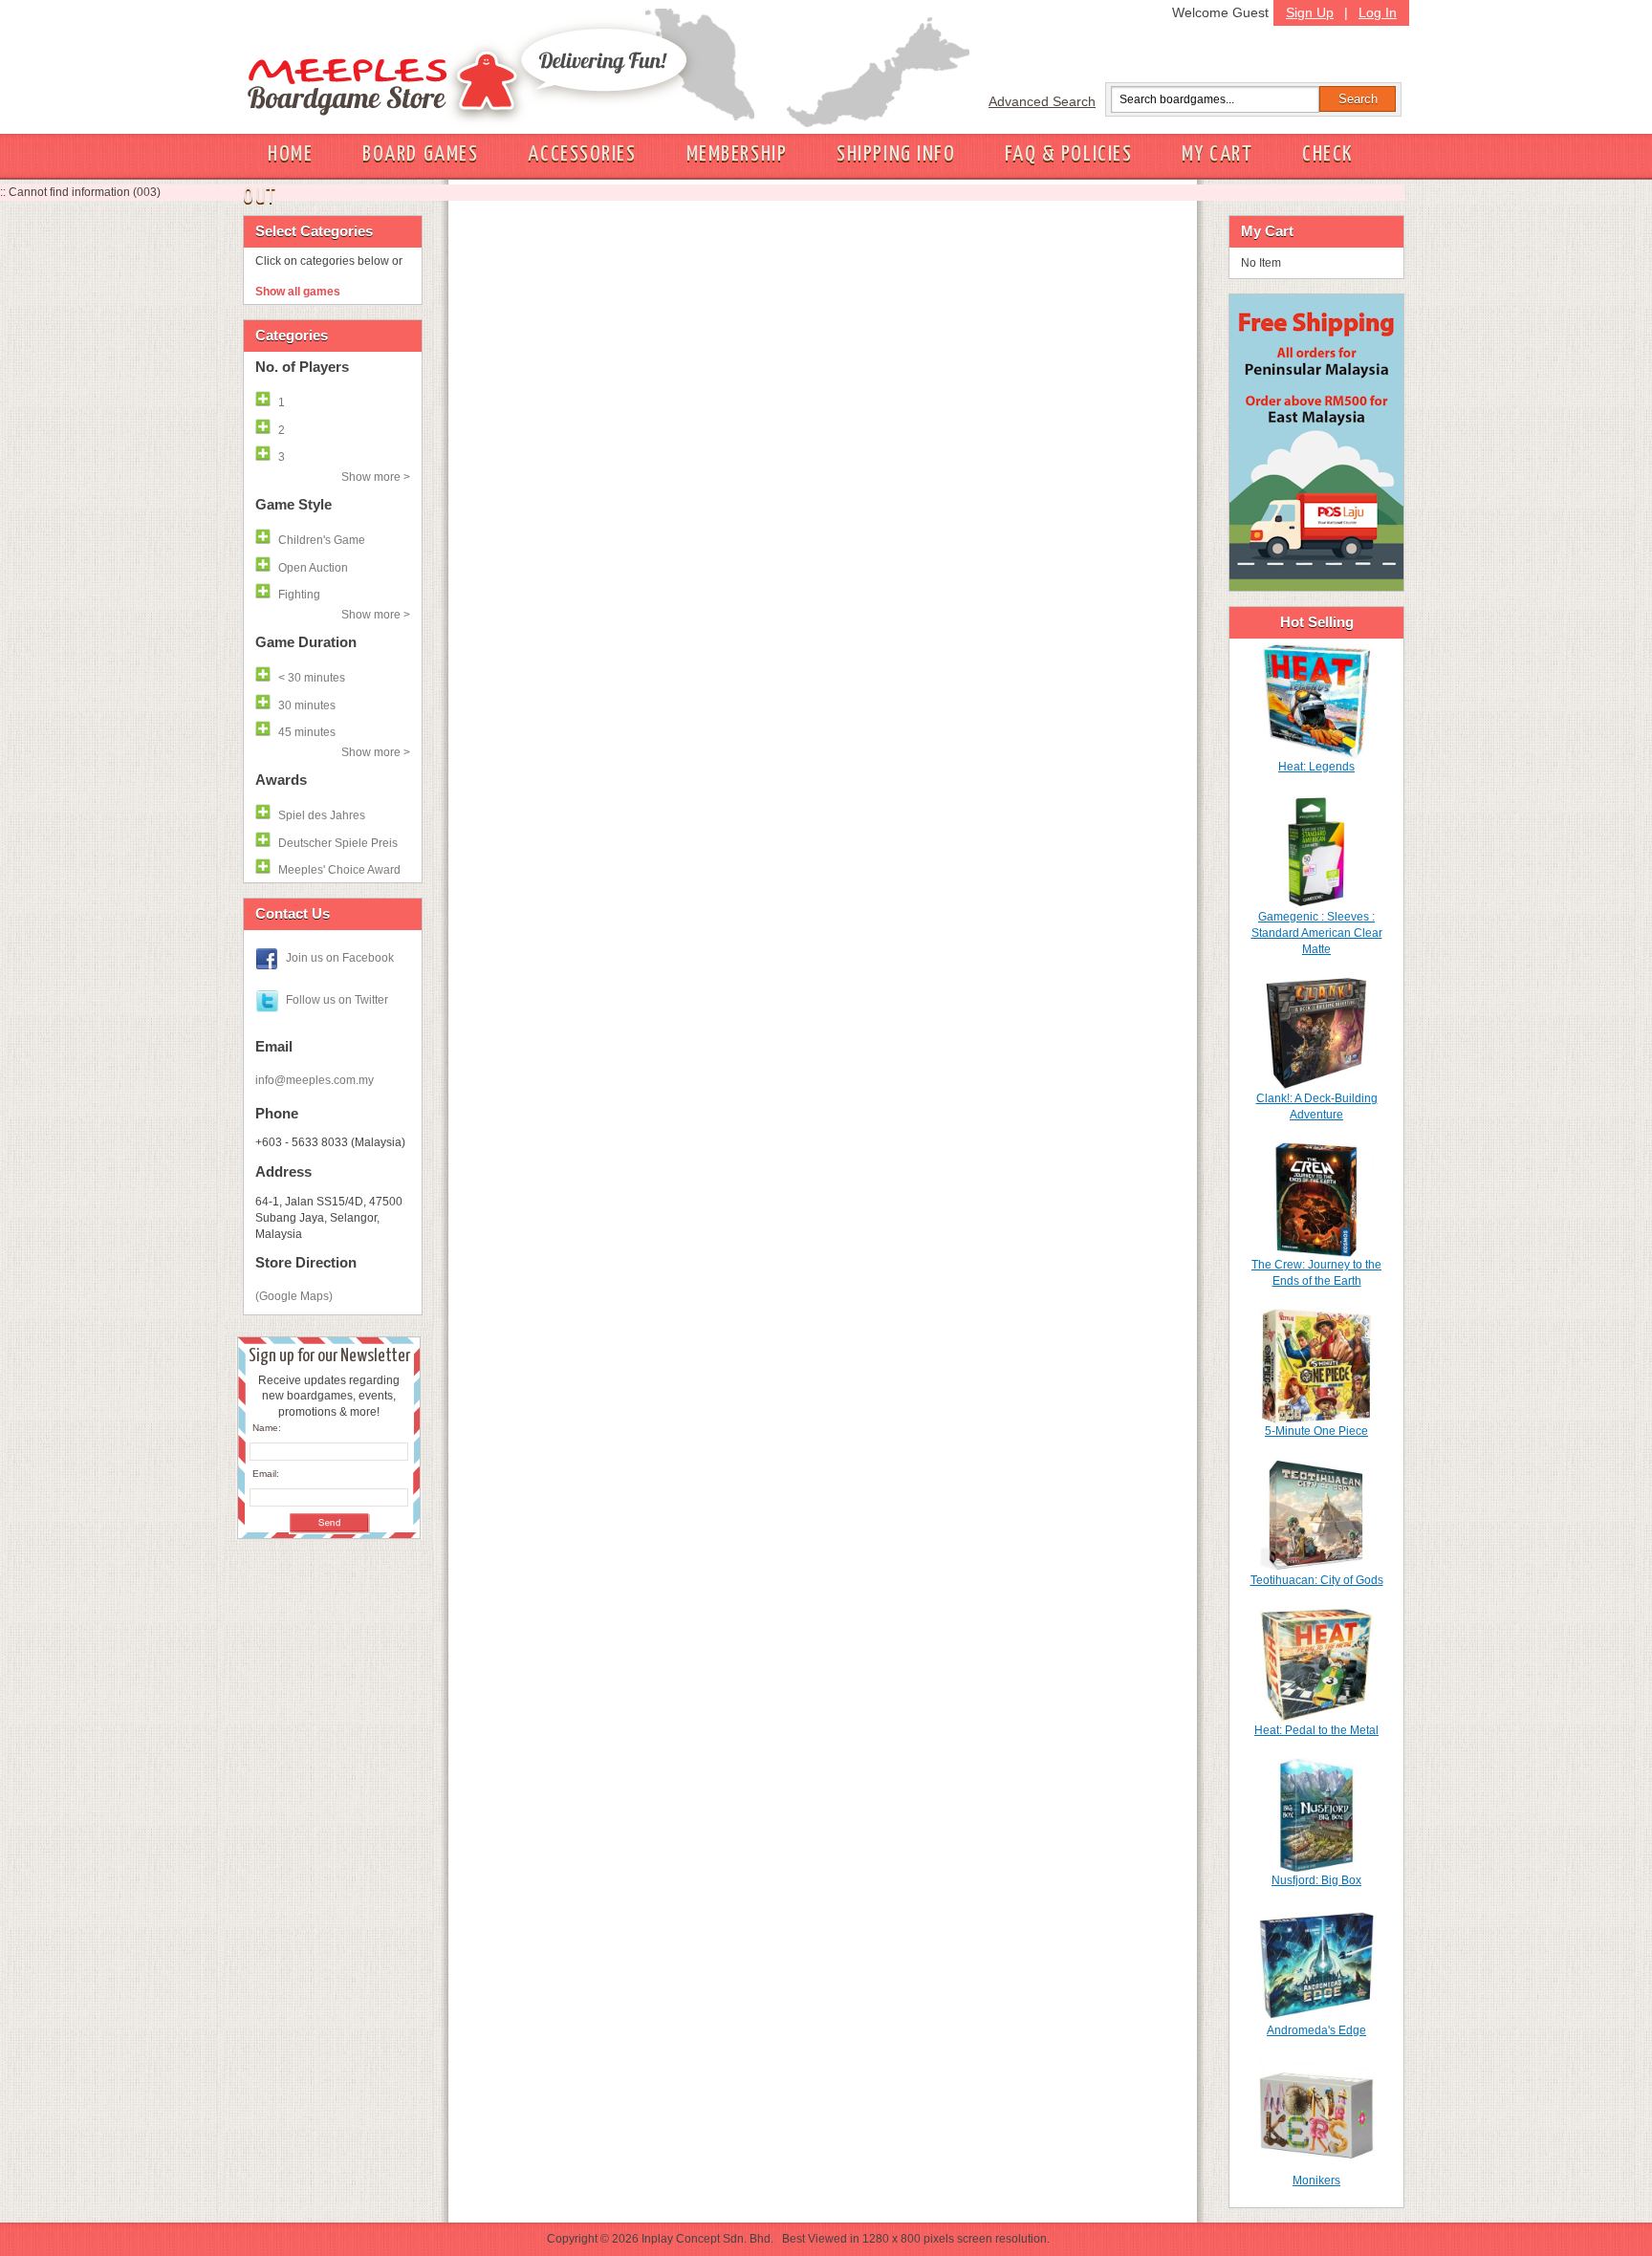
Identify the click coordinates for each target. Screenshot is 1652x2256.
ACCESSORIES (582, 154)
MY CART (1217, 154)
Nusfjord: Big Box (1316, 1880)
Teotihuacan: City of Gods (1317, 1580)
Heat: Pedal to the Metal (1316, 1730)
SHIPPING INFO (896, 154)
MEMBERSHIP (737, 154)
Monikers (1316, 2180)
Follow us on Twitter (337, 1000)
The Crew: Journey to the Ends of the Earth (1316, 1273)
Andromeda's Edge (1316, 2030)
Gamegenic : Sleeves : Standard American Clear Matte (1317, 933)
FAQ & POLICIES (1068, 154)
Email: (266, 1474)
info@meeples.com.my (315, 1080)
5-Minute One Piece (1316, 1431)
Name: (267, 1428)
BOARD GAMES (420, 154)
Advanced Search (1042, 101)
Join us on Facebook (340, 958)
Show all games (298, 292)
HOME (290, 154)
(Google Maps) (294, 1296)
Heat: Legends (1316, 767)
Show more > (376, 477)
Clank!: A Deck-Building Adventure (1317, 1106)
